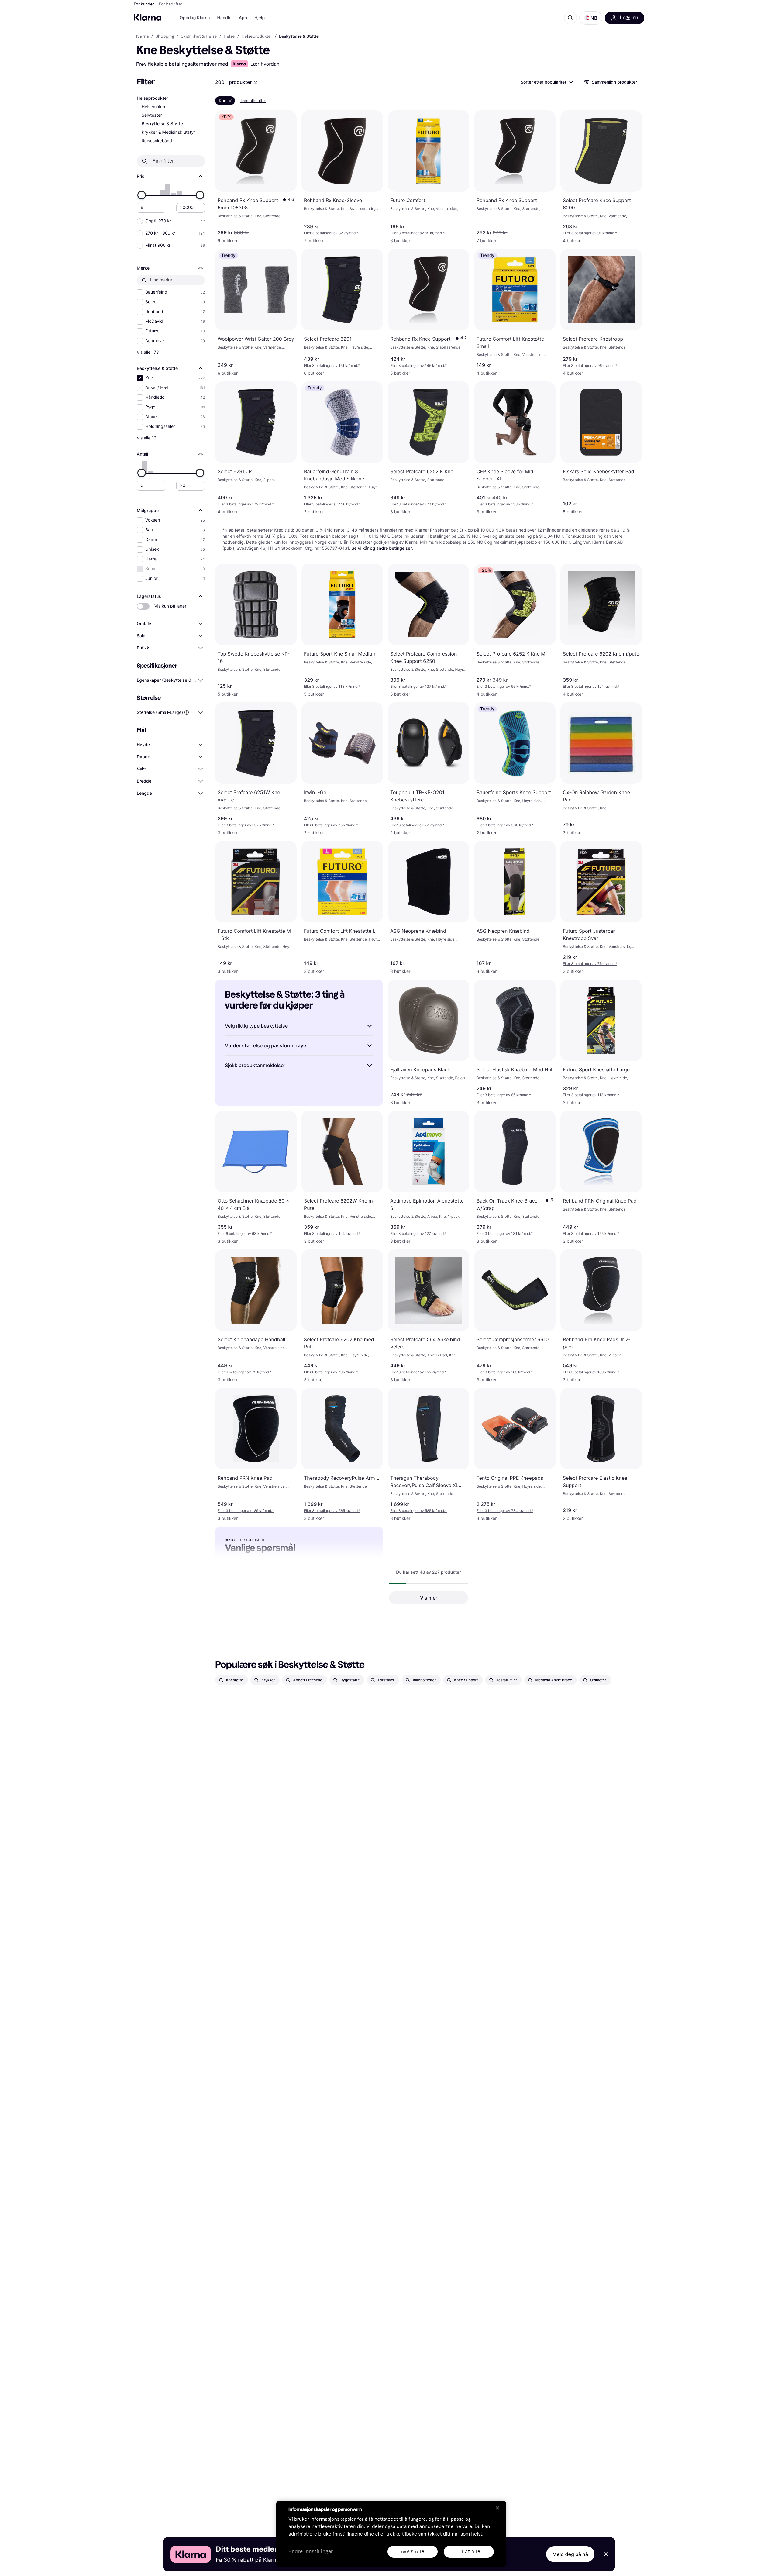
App (243, 18)
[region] (391, 2534)
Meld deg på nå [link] (570, 2554)
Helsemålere (154, 107)
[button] (591, 18)
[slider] (142, 195)
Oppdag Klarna (195, 18)
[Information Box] (256, 83)
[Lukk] (497, 2508)
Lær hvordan (265, 64)
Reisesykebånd (157, 141)
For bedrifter (171, 4)
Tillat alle (469, 2552)
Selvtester (152, 115)
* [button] (331, 233)
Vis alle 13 (147, 438)
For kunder (144, 4)
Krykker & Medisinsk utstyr (168, 132)
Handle (224, 18)
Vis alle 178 (148, 352)
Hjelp (260, 18)
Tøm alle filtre (253, 100)
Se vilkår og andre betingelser (382, 548)
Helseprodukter (153, 98)
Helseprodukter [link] (257, 36)
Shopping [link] (165, 36)
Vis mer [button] (429, 1598)
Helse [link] (229, 36)
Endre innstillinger (311, 2552)
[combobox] (546, 82)
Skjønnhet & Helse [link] (199, 36)
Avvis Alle (413, 2552)
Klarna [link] (142, 36)
